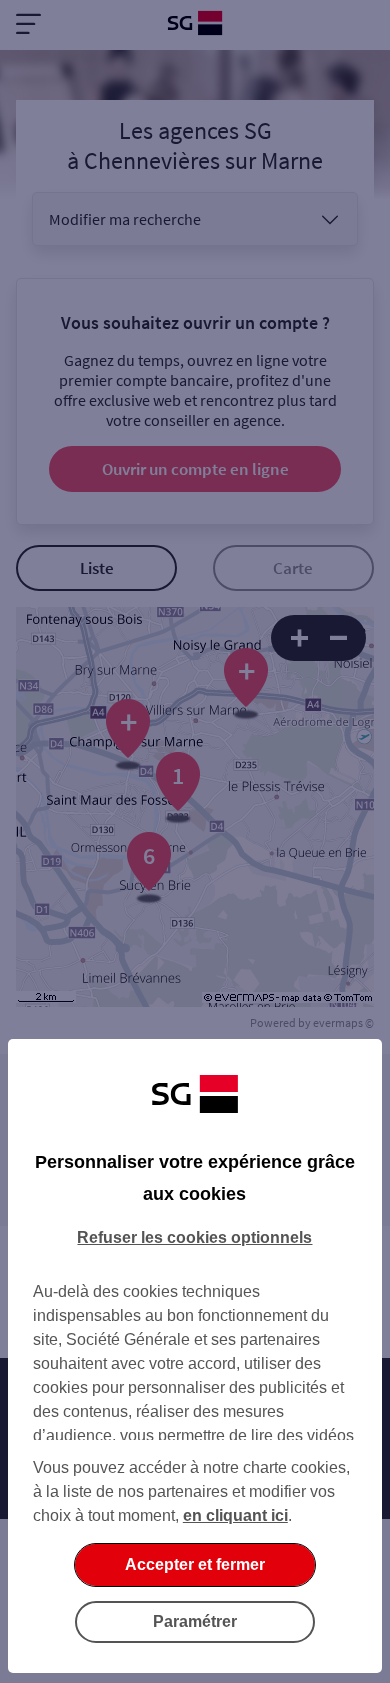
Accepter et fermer (195, 1564)
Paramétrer (195, 1621)
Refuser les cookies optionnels (194, 1237)
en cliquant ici (235, 1515)
